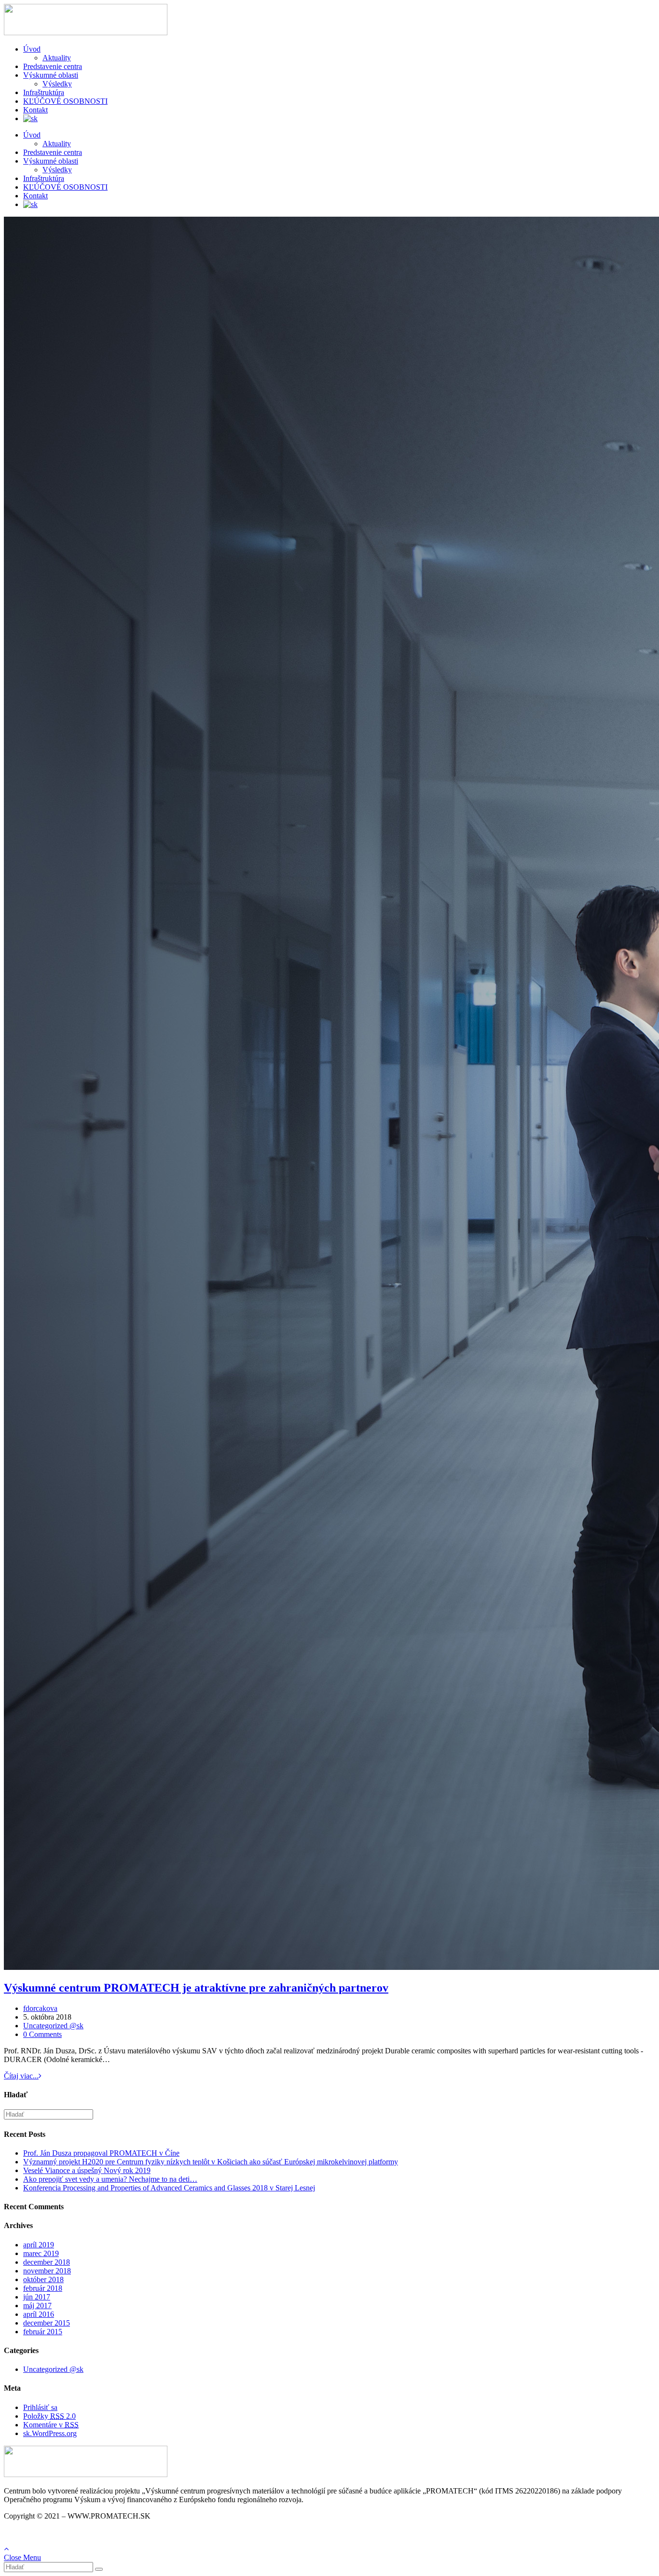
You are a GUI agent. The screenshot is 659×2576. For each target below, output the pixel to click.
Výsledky (57, 84)
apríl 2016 (39, 2314)
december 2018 (47, 2262)
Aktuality (57, 58)
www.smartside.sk (83, 2532)
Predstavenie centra (53, 66)
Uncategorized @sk (53, 2026)
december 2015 (47, 2323)
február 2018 (43, 2288)
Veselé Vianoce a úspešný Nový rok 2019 (87, 2170)
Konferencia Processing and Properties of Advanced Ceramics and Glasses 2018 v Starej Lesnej (169, 2188)
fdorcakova (40, 2008)
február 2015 (43, 2332)
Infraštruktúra (44, 92)
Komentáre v (51, 2425)
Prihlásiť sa (40, 2407)
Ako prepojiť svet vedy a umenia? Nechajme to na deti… (110, 2179)
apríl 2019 (39, 2245)
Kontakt (35, 110)
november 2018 (47, 2271)
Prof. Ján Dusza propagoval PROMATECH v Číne (101, 2153)
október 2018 (43, 2279)
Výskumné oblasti (51, 75)
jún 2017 (37, 2297)
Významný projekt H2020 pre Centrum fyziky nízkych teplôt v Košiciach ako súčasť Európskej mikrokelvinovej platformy (211, 2162)
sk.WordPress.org (50, 2433)
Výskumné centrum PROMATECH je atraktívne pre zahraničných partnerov (196, 1988)
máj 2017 (37, 2306)
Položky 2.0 (49, 2416)
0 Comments (42, 2034)
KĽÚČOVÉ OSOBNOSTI (65, 101)
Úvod (32, 49)
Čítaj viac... (21, 2076)
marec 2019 (41, 2253)
